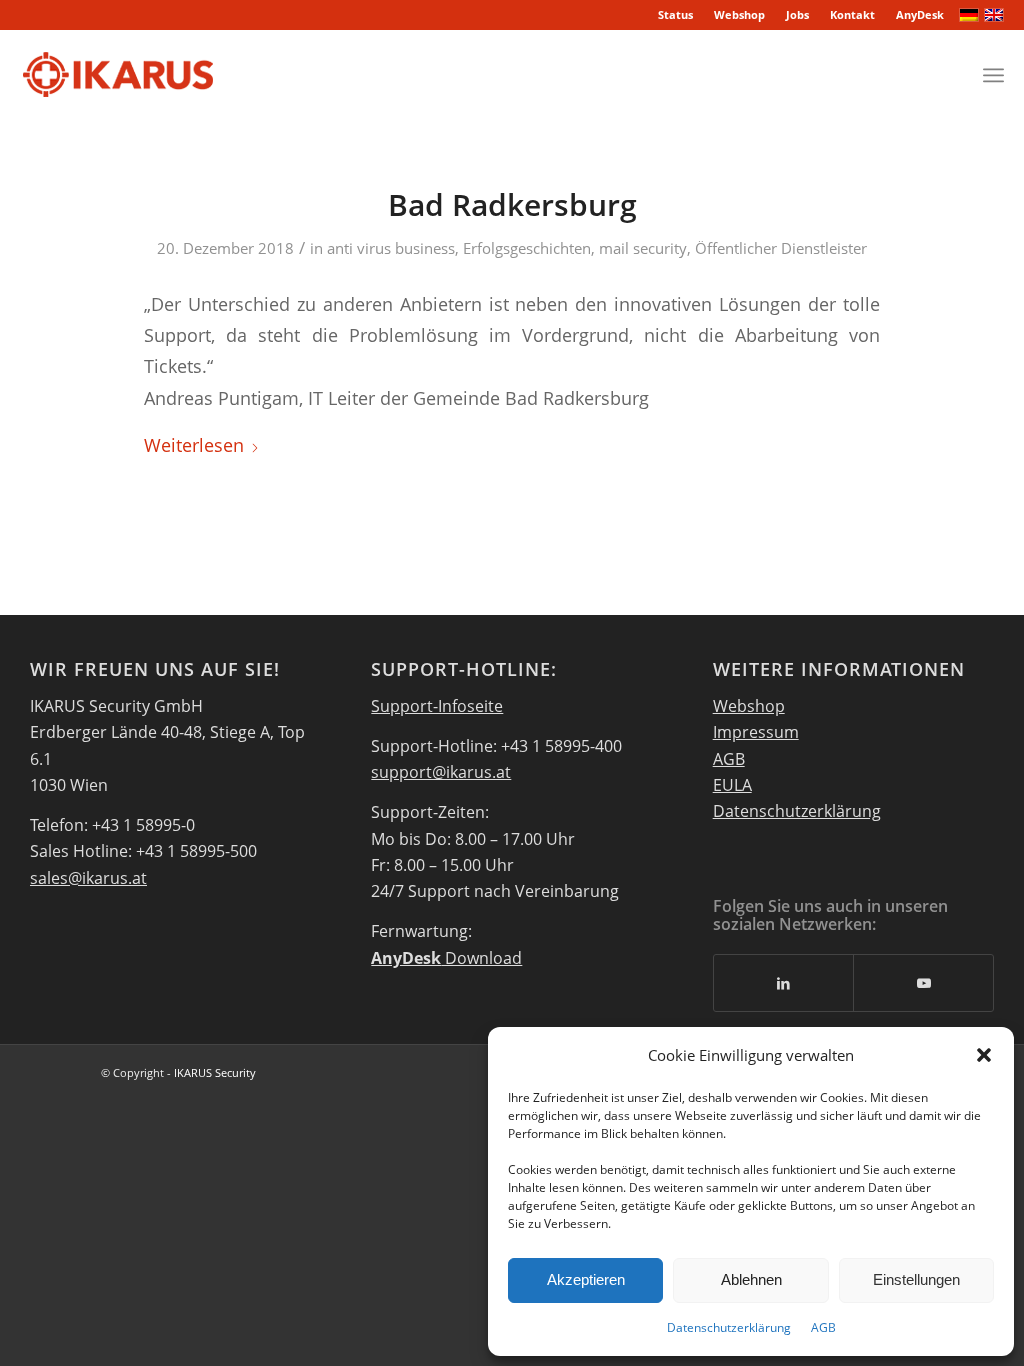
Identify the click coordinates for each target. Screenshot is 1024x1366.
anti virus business (391, 248)
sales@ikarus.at (88, 878)
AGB (823, 1327)
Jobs (797, 14)
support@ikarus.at (441, 772)
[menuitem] (676, 15)
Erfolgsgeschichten (527, 248)
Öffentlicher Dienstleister (781, 248)
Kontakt (852, 14)
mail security (643, 248)
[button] (984, 1055)
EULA (732, 785)
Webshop (739, 14)
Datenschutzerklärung (729, 1327)
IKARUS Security (215, 1072)
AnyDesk (920, 14)
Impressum (756, 732)
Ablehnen (751, 1279)
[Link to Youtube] (923, 983)
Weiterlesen (194, 444)
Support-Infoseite (437, 706)
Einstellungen (916, 1279)
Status (675, 14)
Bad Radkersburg (512, 204)
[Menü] (993, 75)
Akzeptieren (586, 1279)
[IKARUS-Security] (117, 75)
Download (446, 958)
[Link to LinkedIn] (784, 983)
